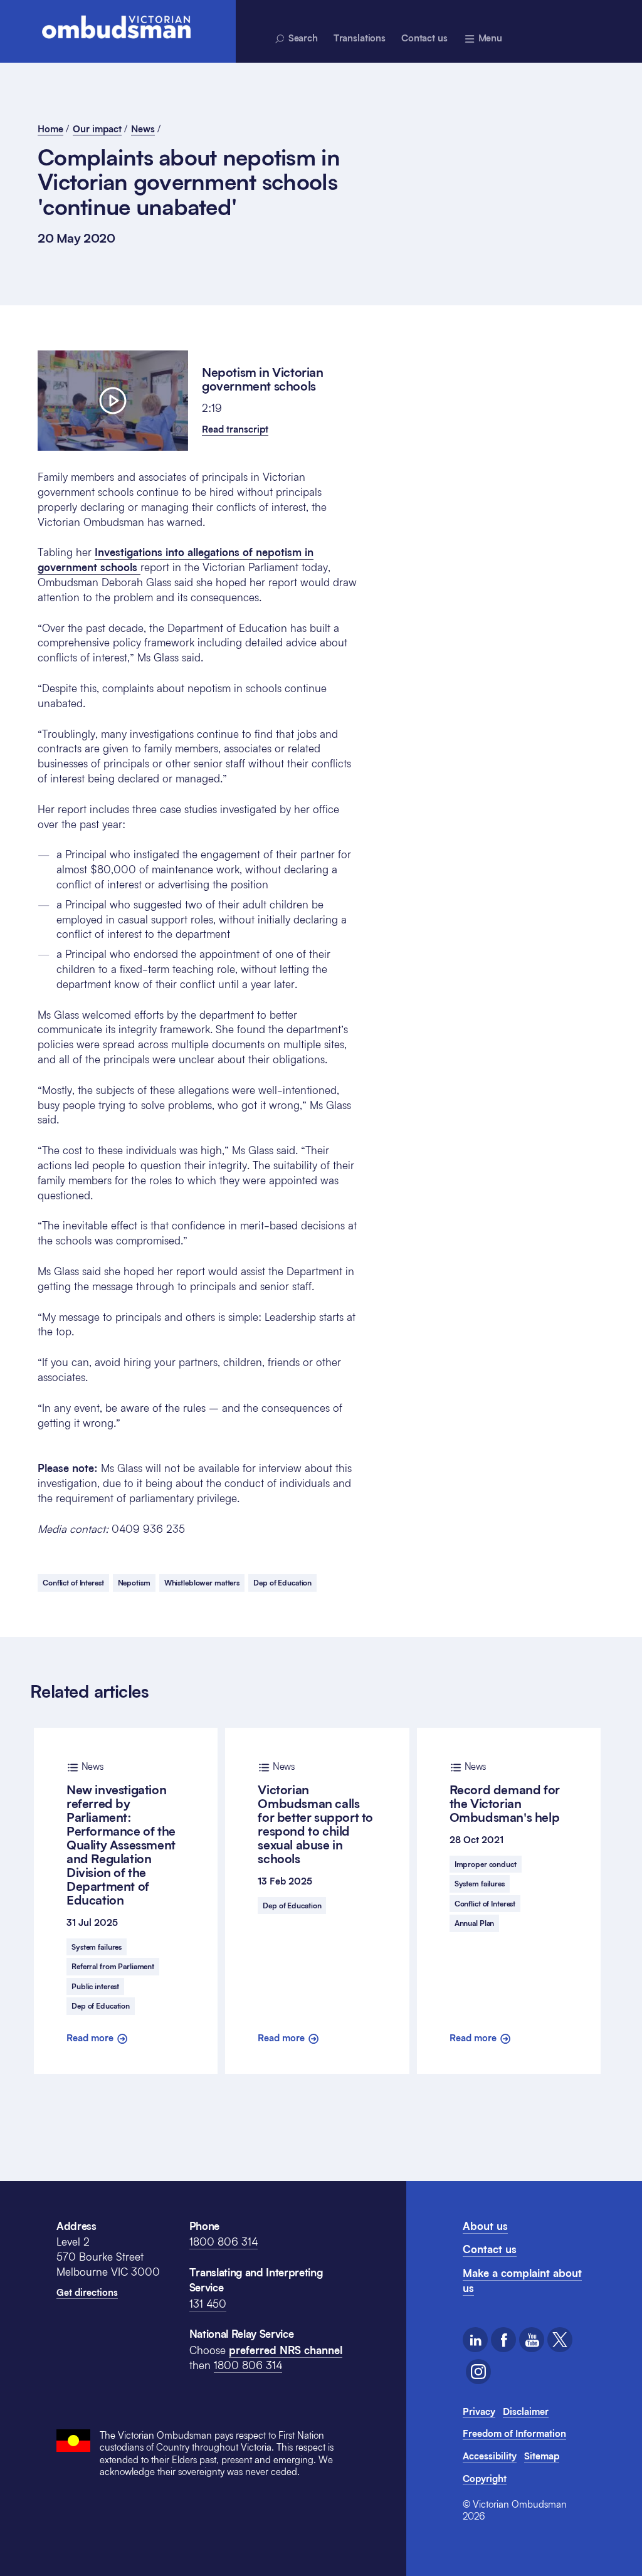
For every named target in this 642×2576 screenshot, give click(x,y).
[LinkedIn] (475, 2340)
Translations (360, 38)
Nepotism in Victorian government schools (263, 379)
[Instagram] (478, 2372)
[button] (235, 429)
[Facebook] (503, 2340)
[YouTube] (532, 2340)
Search (302, 38)
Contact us (424, 38)
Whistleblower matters (202, 1583)
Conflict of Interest (73, 1583)
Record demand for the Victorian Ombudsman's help (505, 1793)
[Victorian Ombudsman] (116, 27)
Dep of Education (282, 1583)
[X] (560, 2340)
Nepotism (134, 1583)
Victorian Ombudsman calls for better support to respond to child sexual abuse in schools (315, 1814)
